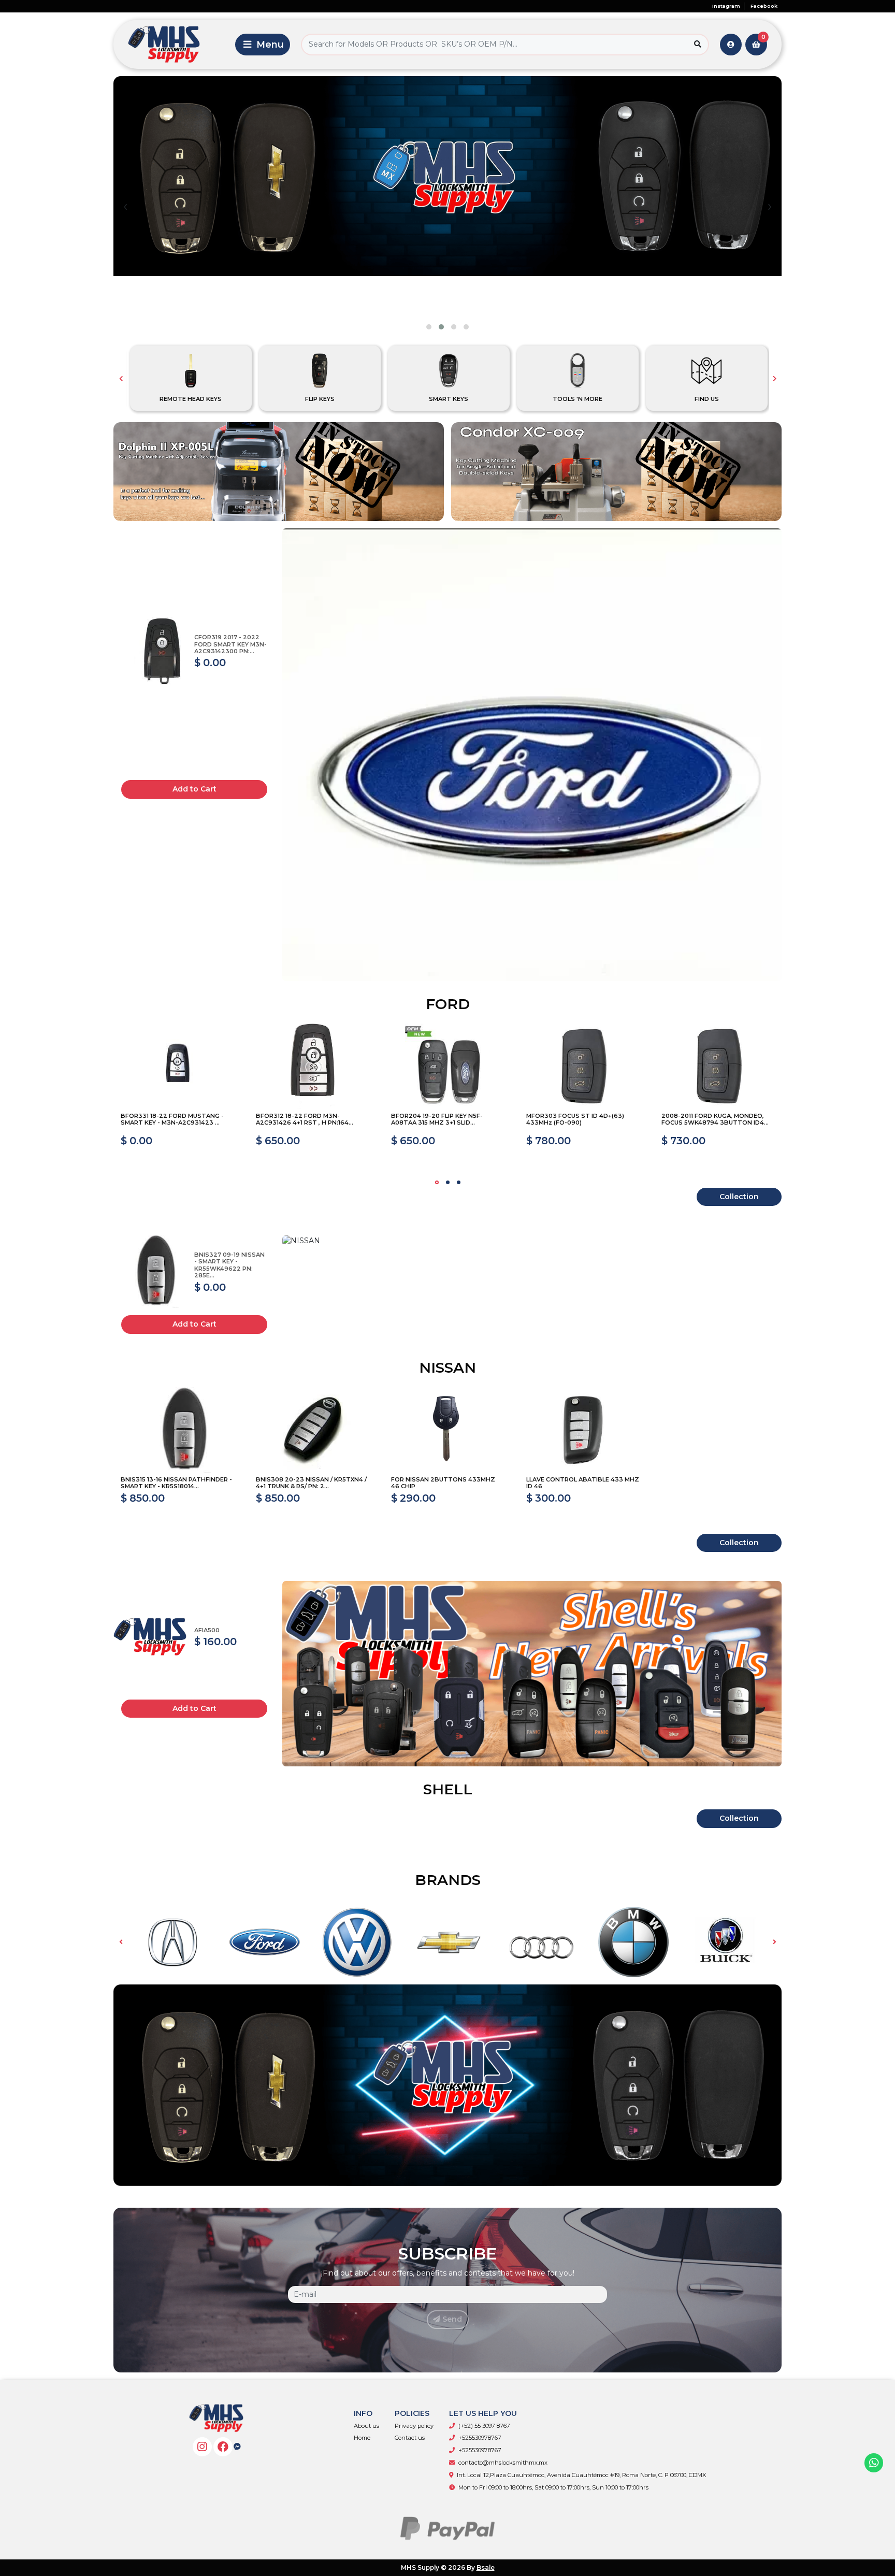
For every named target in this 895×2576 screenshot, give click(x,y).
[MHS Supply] (172, 44)
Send (451, 2319)
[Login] (731, 45)
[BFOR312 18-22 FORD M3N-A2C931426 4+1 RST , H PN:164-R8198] (313, 1066)
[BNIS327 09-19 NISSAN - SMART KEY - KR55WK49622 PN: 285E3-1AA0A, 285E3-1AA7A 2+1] (154, 1271)
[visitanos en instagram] (202, 2447)
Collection (739, 1197)
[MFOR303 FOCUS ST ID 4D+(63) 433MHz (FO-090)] (583, 1066)
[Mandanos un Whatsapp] (874, 2463)
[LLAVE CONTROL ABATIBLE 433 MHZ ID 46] (583, 1430)
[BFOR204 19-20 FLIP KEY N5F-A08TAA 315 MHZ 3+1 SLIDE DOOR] (448, 1066)
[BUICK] (726, 1942)
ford (448, 1004)
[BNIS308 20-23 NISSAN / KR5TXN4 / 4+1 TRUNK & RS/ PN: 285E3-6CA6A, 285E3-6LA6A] (313, 1430)
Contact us (410, 2438)
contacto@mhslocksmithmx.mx (503, 2463)
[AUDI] (541, 1942)
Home (362, 2438)
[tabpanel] (177, 1100)
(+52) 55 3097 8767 (484, 2426)
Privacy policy (414, 2426)
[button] (429, 327)
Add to (194, 789)
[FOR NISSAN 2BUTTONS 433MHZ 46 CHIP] (448, 1430)
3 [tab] (459, 1182)
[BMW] (633, 1942)
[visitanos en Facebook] (223, 2447)
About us (366, 2426)
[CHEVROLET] (449, 1942)
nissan (447, 1368)
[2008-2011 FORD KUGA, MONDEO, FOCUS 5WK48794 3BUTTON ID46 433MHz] (718, 1066)
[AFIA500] (154, 1636)
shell (448, 1789)
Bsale (486, 2567)
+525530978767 (480, 2438)
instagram (726, 6)
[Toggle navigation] (263, 45)
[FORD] (265, 1942)
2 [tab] (448, 1182)
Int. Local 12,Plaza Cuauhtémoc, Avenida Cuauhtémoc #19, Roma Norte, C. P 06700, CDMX (581, 2475)
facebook (764, 6)
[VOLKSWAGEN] (357, 1942)
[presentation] (125, 206)
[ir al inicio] (216, 2418)
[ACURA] (172, 1942)
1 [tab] (437, 1182)
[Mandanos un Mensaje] (237, 2447)
